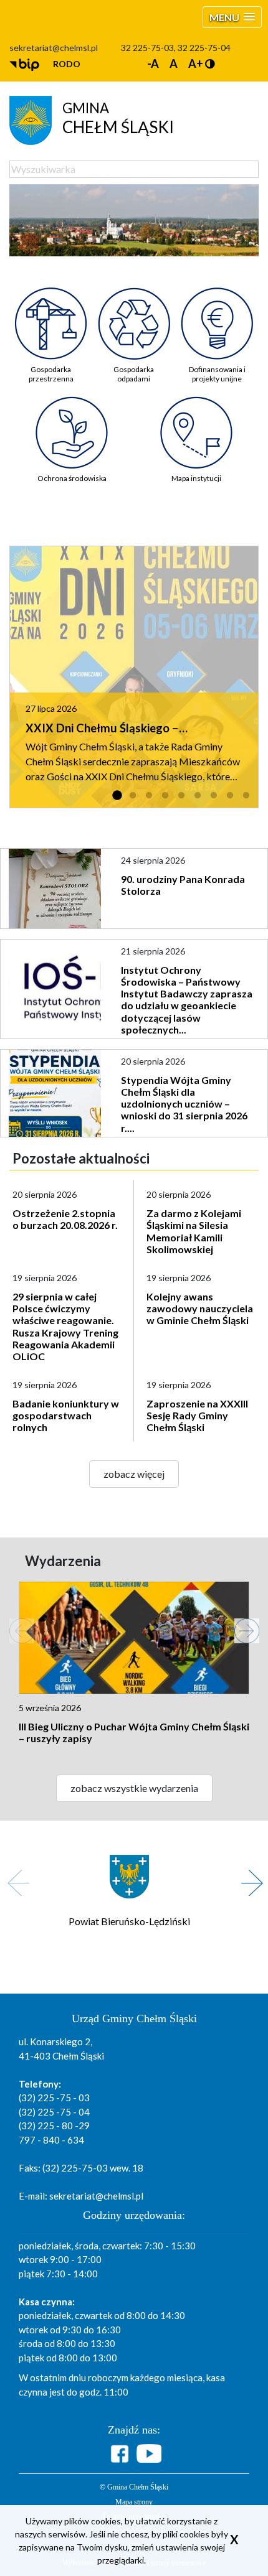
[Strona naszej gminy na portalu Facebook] (122, 2454)
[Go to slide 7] (214, 796)
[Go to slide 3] (149, 796)
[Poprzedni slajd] (16, 1625)
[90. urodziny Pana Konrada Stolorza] (56, 889)
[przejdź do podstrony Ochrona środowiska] (72, 423)
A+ (196, 63)
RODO (67, 64)
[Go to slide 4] (165, 796)
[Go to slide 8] (230, 796)
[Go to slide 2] (133, 796)
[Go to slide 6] (198, 796)
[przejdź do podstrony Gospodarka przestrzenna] (51, 314)
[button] (232, 17)
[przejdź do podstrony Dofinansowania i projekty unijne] (217, 314)
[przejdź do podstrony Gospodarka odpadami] (134, 314)
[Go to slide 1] (117, 796)
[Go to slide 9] (246, 796)
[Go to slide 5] (181, 796)
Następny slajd (247, 1876)
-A (153, 63)
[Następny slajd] (241, 1625)
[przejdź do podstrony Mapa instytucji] (197, 423)
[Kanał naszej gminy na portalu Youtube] (149, 2453)
